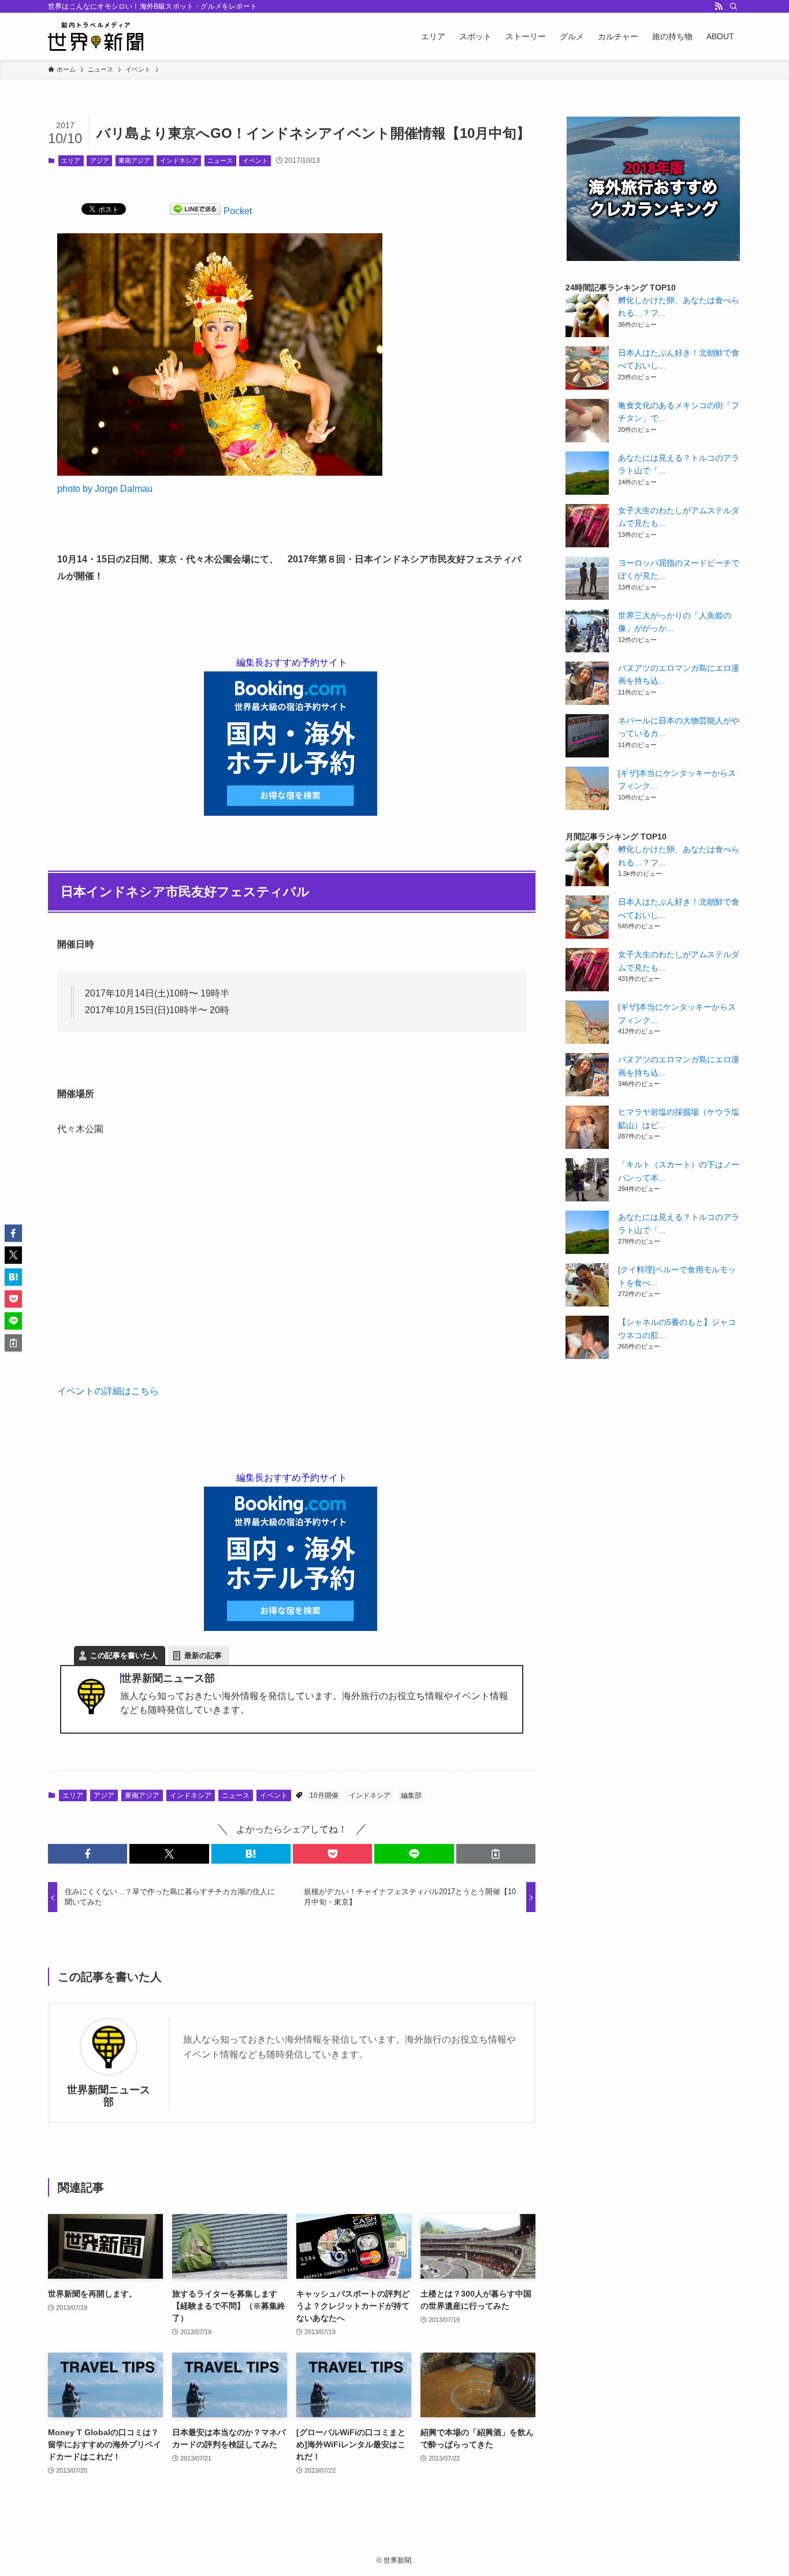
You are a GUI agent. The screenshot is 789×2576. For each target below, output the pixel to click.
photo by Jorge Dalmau (105, 489)
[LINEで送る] (195, 211)
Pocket (238, 211)
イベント (255, 160)
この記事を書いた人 (124, 1655)
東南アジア (134, 160)
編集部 (411, 1795)
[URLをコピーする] (496, 1854)
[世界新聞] (96, 36)
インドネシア (179, 160)
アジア (100, 160)
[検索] (734, 6)
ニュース (220, 160)
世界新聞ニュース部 (109, 2096)
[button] (88, 1854)
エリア (71, 160)
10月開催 (324, 1795)
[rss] (719, 6)
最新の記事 (203, 1655)
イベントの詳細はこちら (108, 1391)
